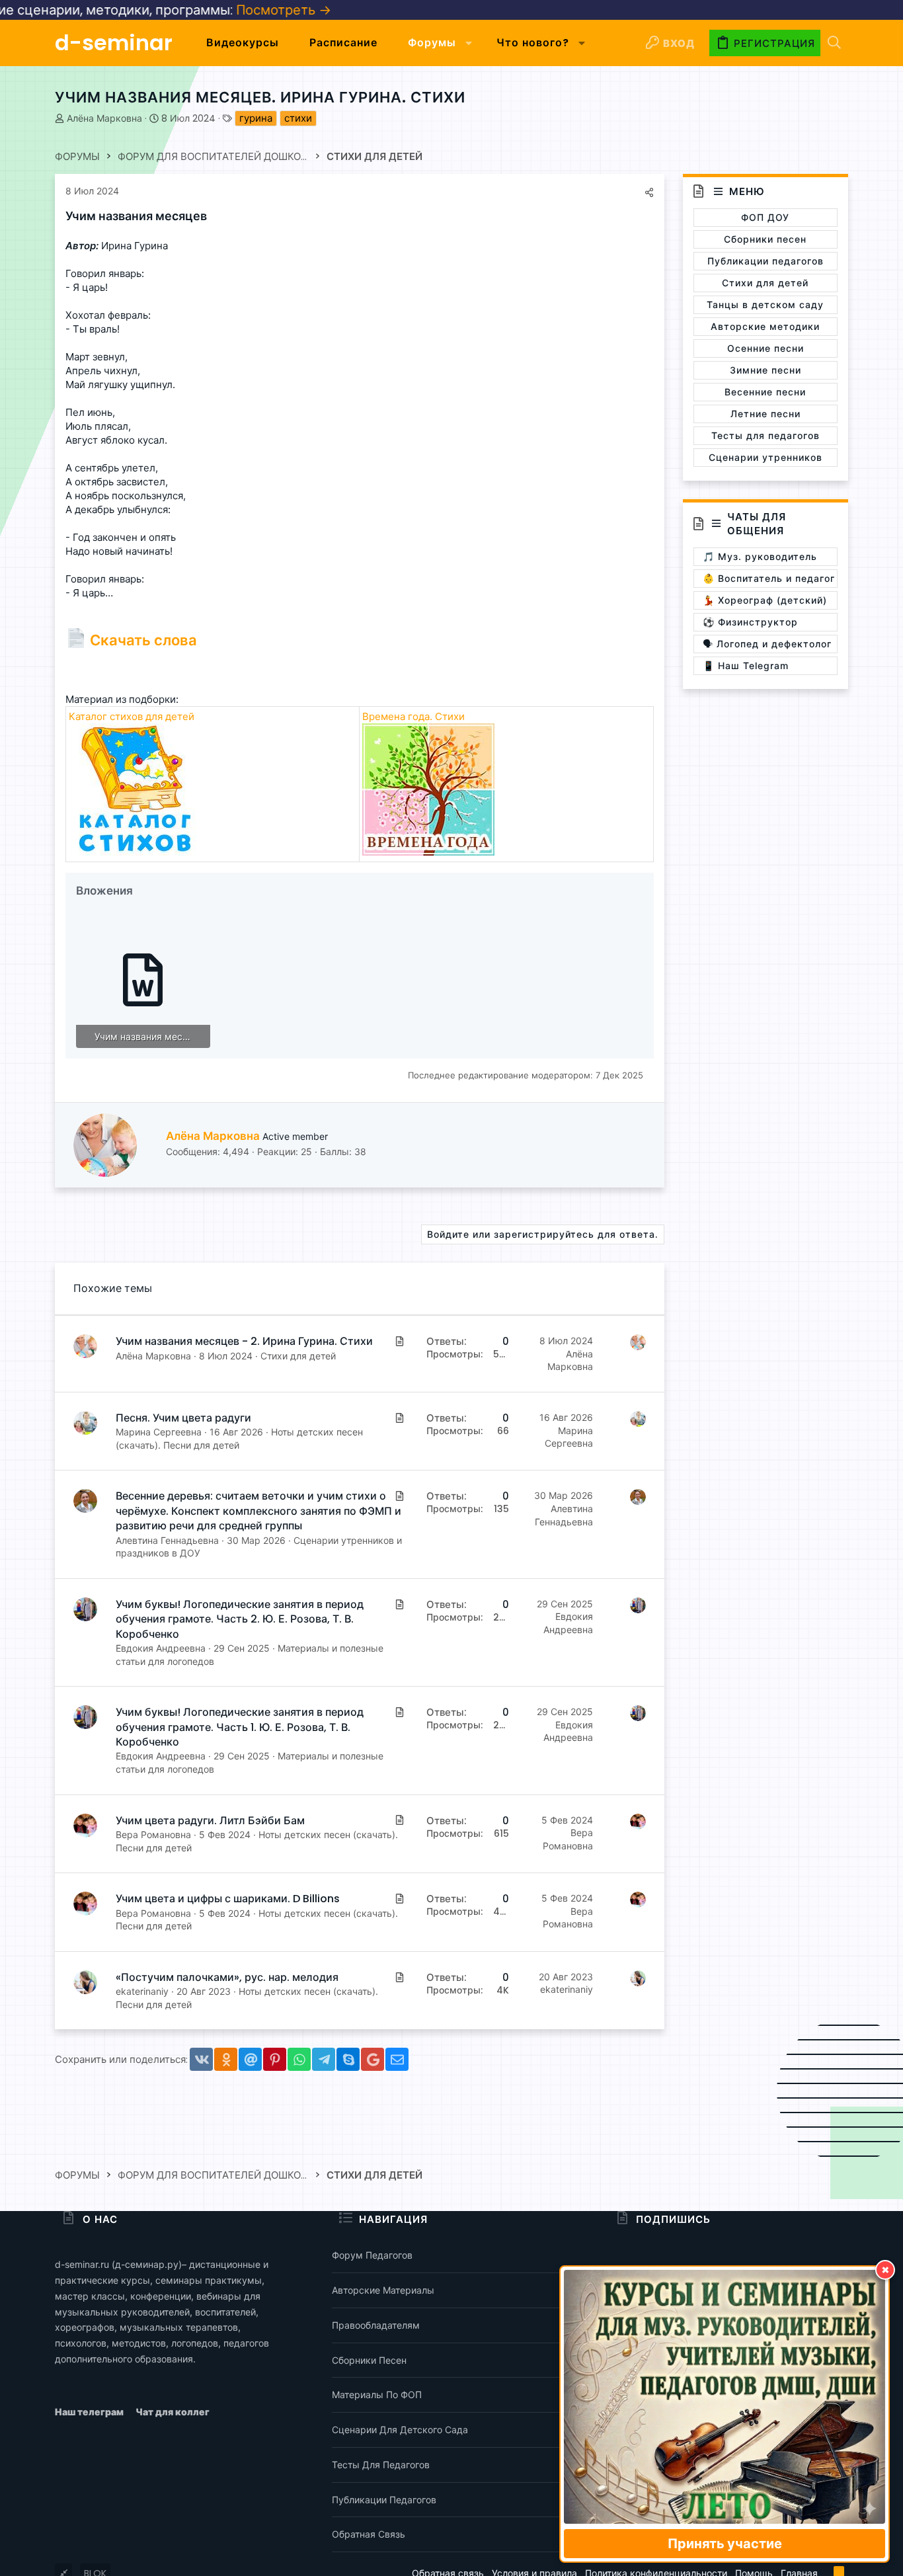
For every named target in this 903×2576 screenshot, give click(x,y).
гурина (256, 118)
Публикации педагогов (384, 2500)
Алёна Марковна (104, 118)
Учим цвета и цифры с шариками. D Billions (228, 1899)
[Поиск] (834, 43)
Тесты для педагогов (381, 2465)
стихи (298, 118)
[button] (469, 43)
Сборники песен (369, 2360)
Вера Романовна (153, 1834)
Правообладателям (376, 2325)
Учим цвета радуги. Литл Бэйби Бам (210, 1821)
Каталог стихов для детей (132, 716)
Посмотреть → (192, 10)
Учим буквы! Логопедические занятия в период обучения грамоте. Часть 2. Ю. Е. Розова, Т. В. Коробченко (240, 1619)
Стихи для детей (298, 1356)
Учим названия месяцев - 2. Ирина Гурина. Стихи (244, 1341)
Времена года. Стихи (413, 716)
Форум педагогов (372, 2255)
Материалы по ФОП (377, 2395)
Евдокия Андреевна (161, 1648)
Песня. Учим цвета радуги (183, 1418)
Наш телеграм (90, 2412)
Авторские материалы (383, 2290)
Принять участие (725, 2544)
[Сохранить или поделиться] (649, 192)
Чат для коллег (173, 2412)
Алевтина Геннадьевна (167, 1540)
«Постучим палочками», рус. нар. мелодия (227, 1977)
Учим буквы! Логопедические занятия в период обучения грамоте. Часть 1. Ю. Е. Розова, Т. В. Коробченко (240, 1727)
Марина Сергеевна (159, 1432)
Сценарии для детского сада (400, 2430)
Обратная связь (369, 2534)
